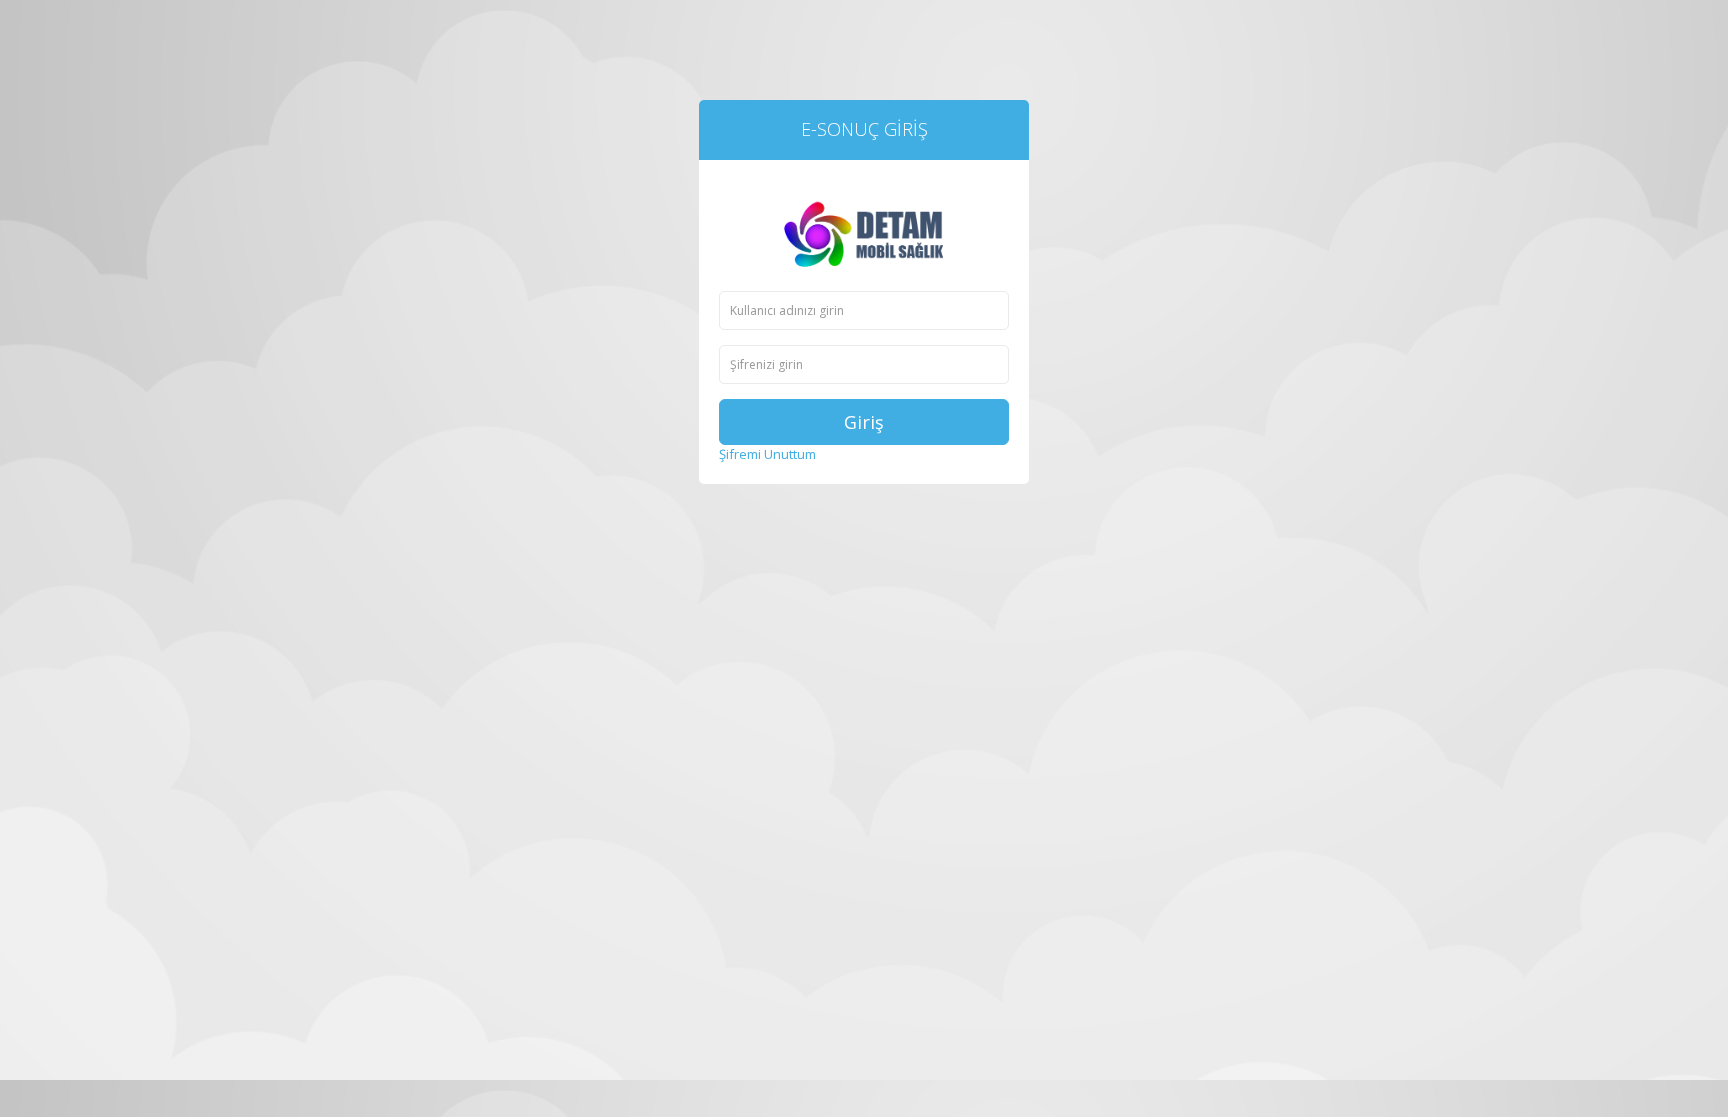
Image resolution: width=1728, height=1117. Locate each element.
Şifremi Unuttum (767, 454)
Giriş (864, 422)
